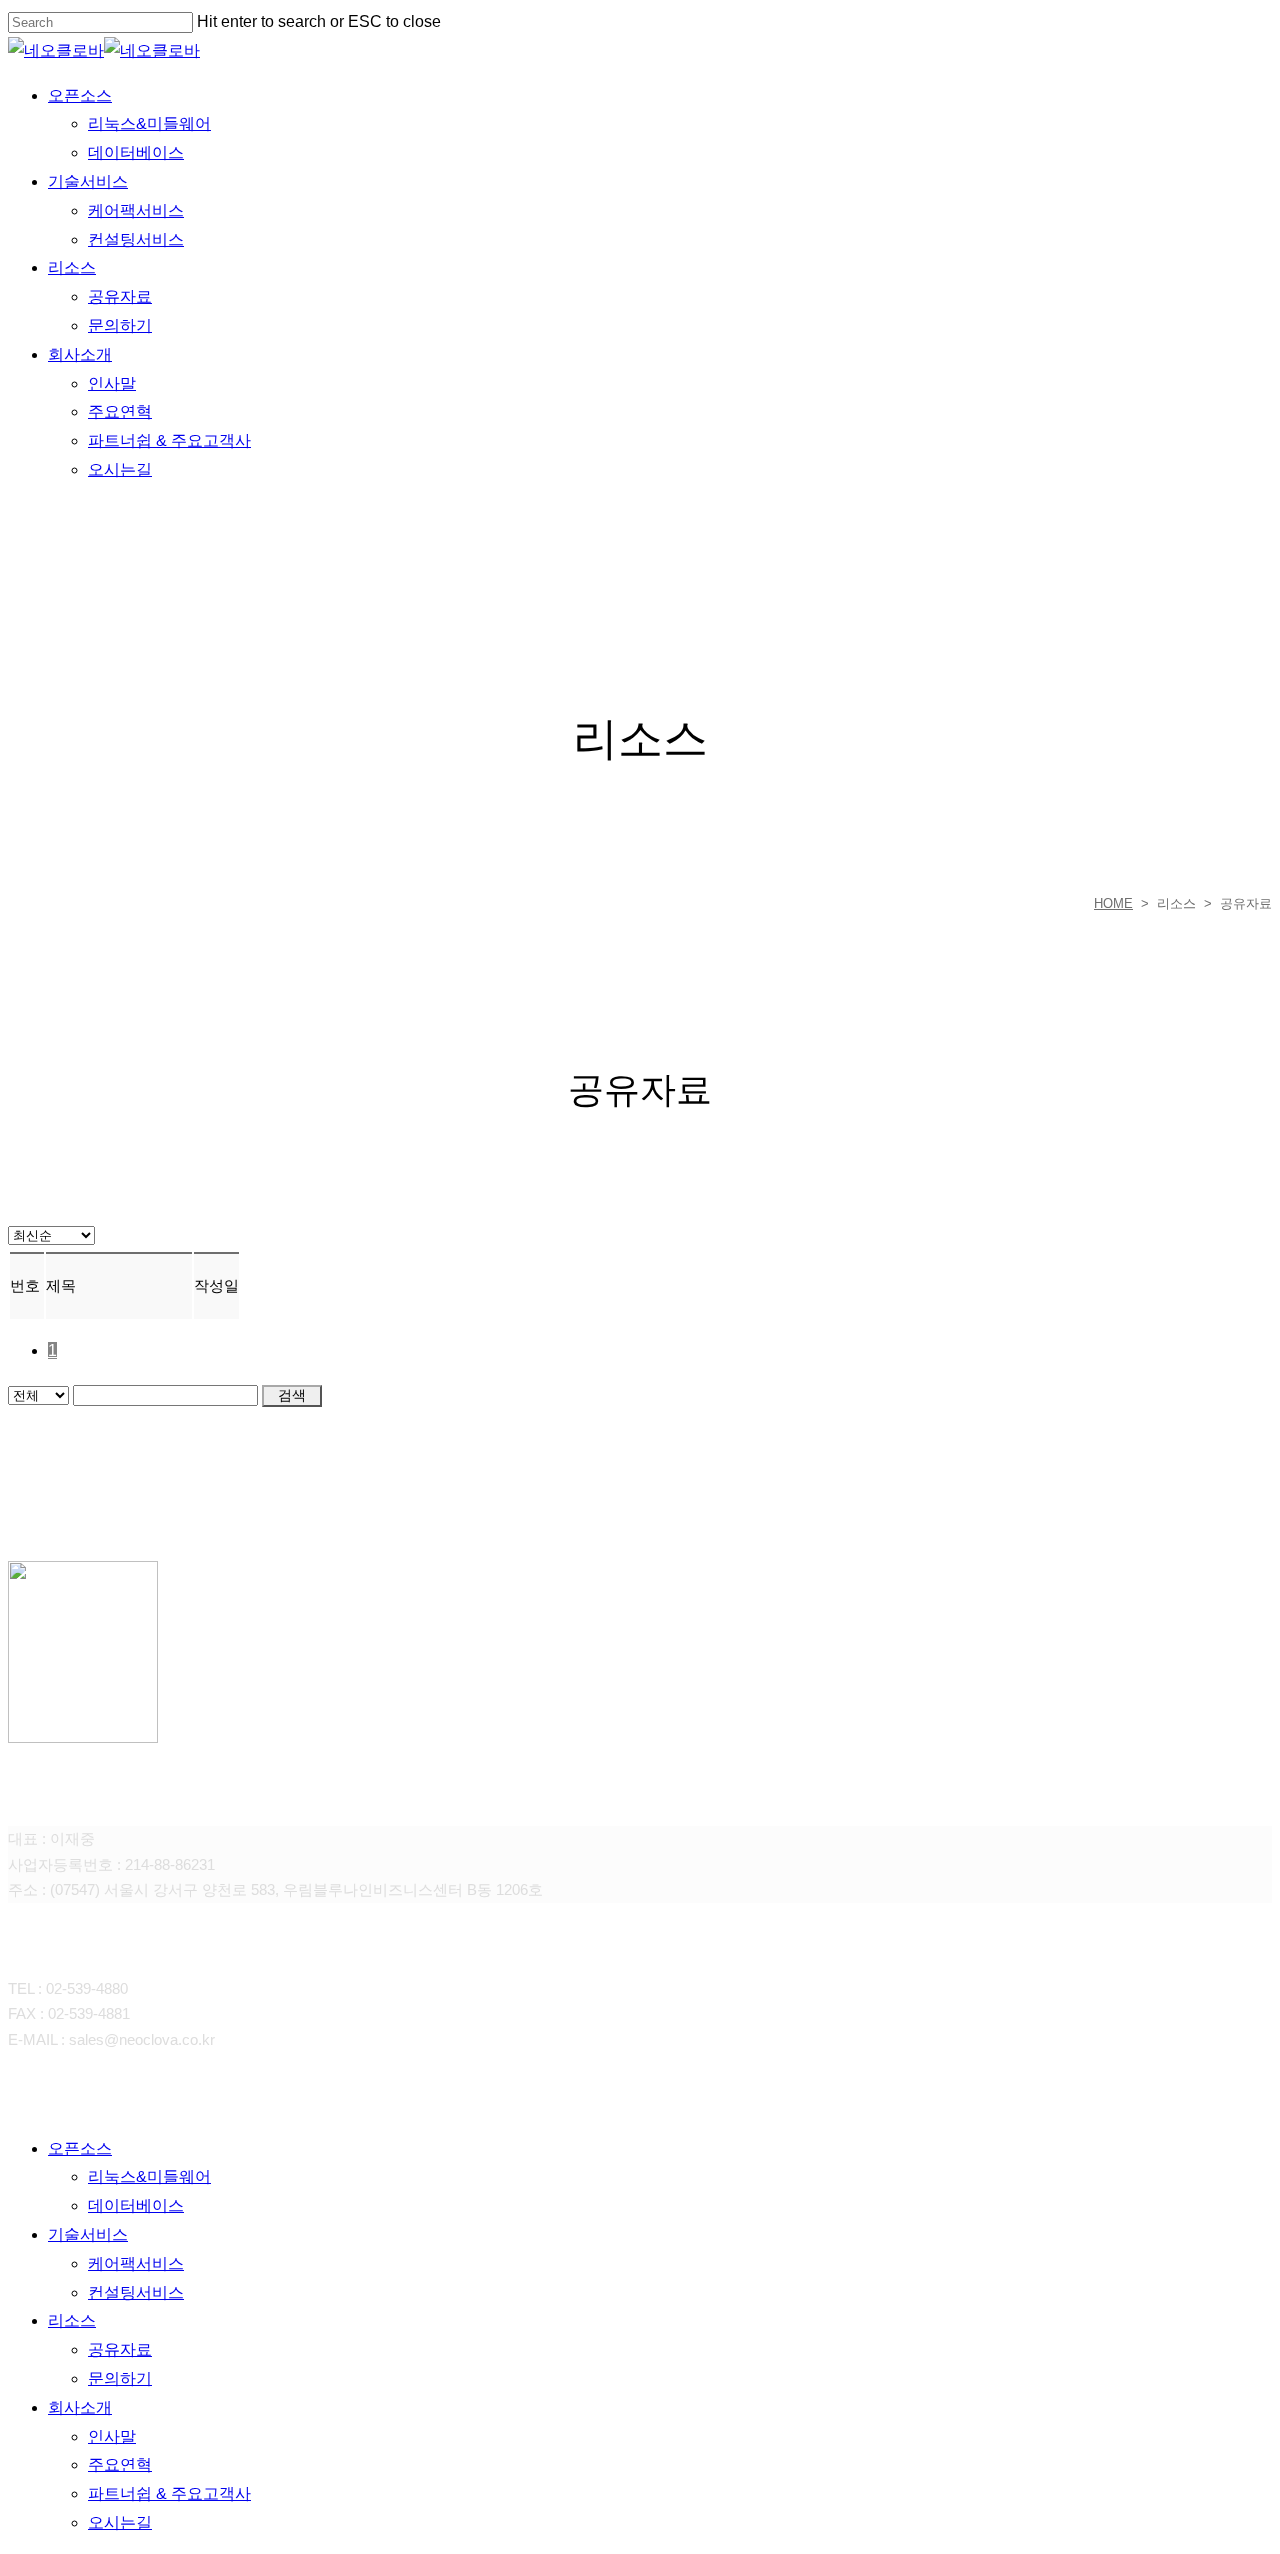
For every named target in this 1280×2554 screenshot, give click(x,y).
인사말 (112, 2436)
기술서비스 (88, 2234)
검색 (292, 1395)
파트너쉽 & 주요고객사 (169, 2493)
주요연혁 (120, 2464)
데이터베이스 (136, 2205)
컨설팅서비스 (136, 2292)
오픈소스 (80, 2148)
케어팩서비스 (136, 2263)
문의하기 (120, 2378)
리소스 (72, 2320)
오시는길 (120, 2522)
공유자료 (120, 2349)
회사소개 (80, 2407)
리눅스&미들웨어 (149, 2176)
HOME (1113, 903)
